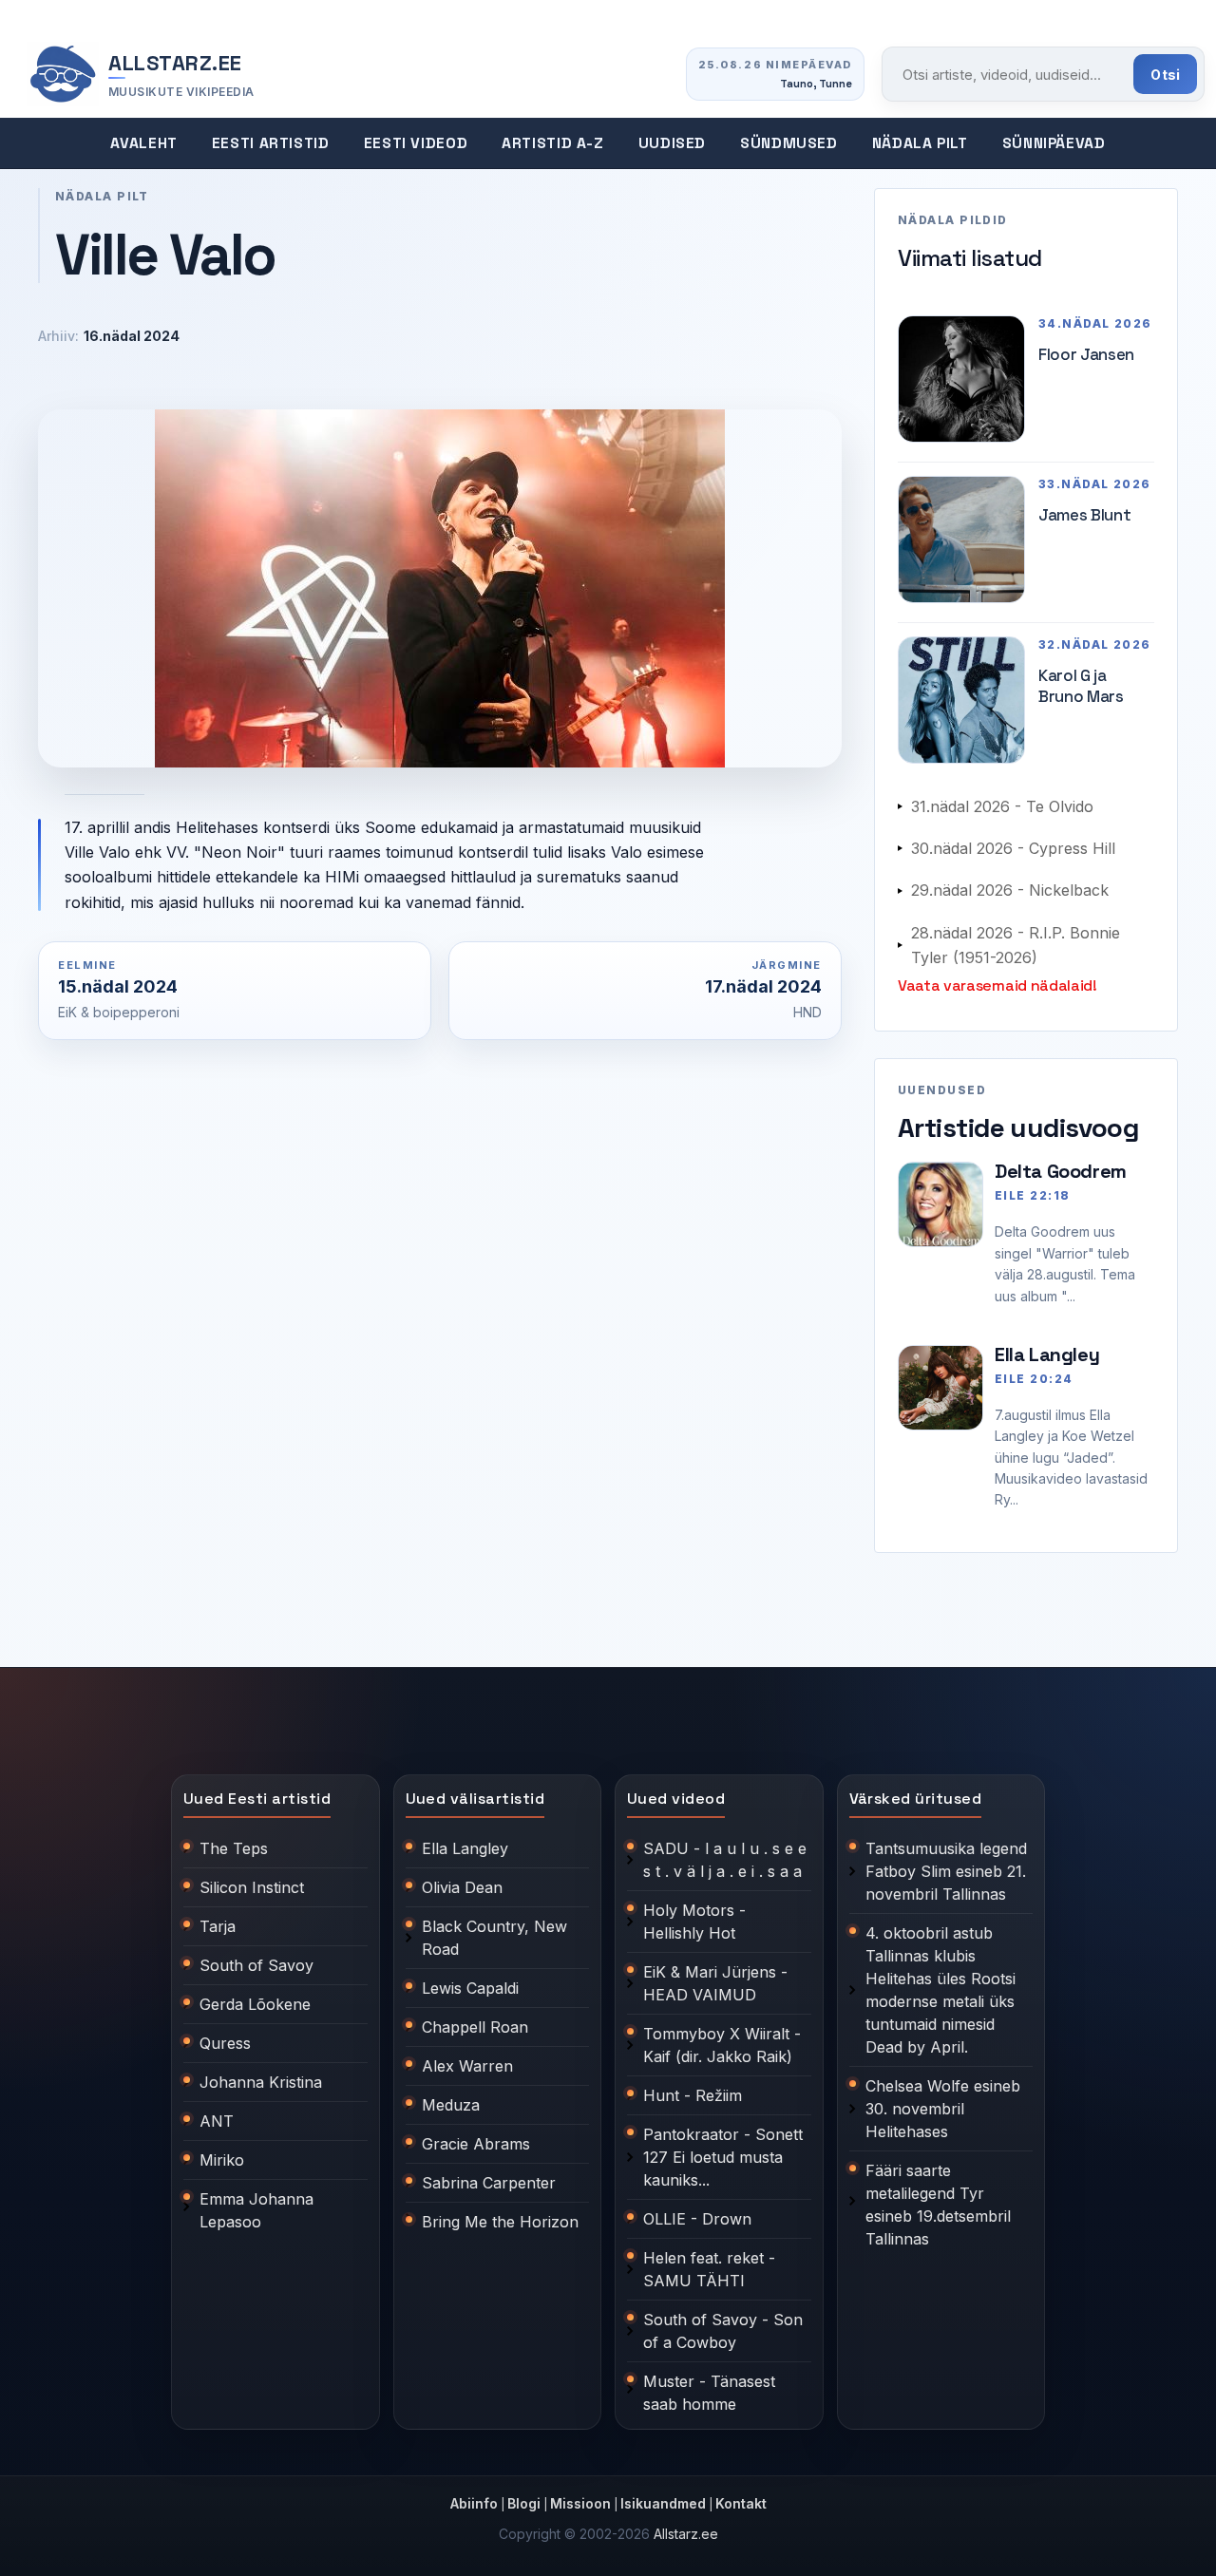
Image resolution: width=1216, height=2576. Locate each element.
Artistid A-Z (553, 143)
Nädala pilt (920, 143)
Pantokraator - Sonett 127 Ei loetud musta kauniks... (723, 2157)
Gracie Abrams (476, 2144)
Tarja (218, 1926)
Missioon (580, 2503)
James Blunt (1084, 515)
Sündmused (789, 143)
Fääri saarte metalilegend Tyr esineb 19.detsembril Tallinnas (938, 2205)
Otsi (1165, 75)
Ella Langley (1047, 1354)
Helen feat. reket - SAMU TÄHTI (709, 2269)
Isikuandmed (663, 2503)
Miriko (222, 2160)
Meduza (451, 2105)
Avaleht (143, 143)
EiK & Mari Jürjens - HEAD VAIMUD (715, 1983)
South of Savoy (256, 1965)
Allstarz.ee (686, 2534)
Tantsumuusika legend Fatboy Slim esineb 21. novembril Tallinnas (946, 1871)
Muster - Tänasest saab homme (709, 2393)
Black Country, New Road (494, 1938)
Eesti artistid (271, 143)
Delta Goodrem (1061, 1171)
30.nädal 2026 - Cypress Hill (1013, 848)
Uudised (672, 143)
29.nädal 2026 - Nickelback (1010, 890)
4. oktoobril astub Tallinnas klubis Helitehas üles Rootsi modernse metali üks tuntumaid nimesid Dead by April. (940, 1990)
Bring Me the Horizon (500, 2222)
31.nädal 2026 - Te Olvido (1002, 806)
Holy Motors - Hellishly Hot (694, 1922)
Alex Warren (467, 2066)
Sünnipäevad (1054, 143)
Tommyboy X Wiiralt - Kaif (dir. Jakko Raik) (722, 2045)
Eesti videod (416, 143)
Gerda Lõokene (255, 2004)
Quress (225, 2043)
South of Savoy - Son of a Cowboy (723, 2331)
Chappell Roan (475, 2027)
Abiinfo (474, 2503)
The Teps (234, 1848)
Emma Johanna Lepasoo (256, 2210)
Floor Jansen (1086, 354)
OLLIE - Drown (697, 2219)
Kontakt (741, 2503)
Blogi (524, 2503)
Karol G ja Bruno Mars (1081, 686)
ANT (217, 2121)
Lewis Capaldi (470, 1988)
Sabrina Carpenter (489, 2183)
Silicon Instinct (252, 1887)
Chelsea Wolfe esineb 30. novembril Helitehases (943, 2109)
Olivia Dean (462, 1887)
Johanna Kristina (261, 2082)
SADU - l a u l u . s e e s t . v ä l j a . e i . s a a (725, 1860)
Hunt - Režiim (693, 2095)
